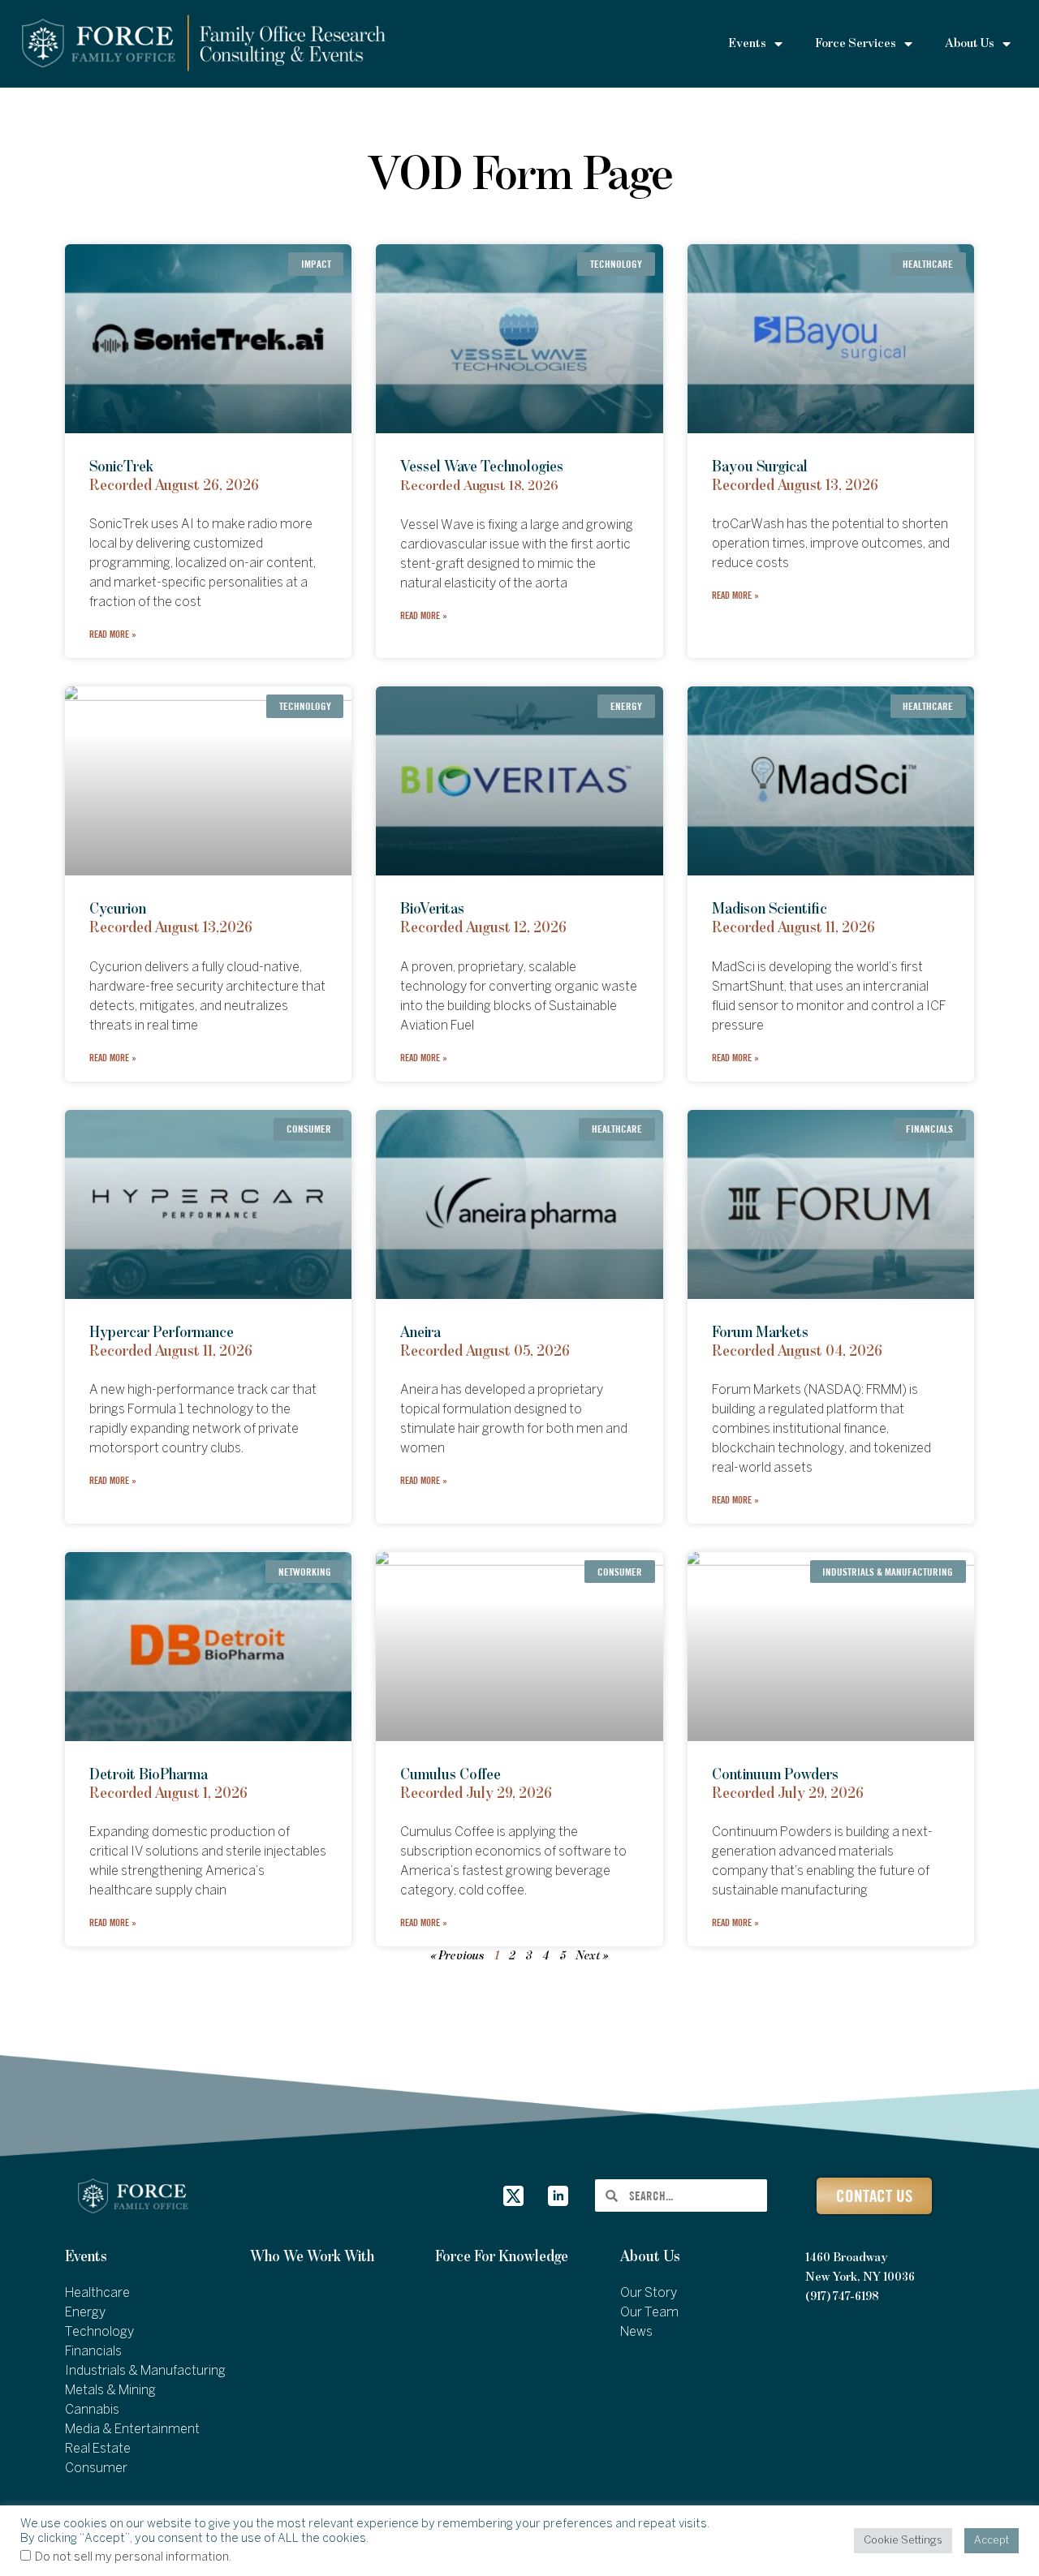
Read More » (113, 634)
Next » (593, 1956)
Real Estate (98, 2449)
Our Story (649, 2293)
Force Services (856, 44)
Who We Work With (312, 2257)
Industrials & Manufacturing (145, 2371)
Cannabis (92, 2410)
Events (86, 2257)
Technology (99, 2332)
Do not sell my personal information (132, 2557)
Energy (85, 2313)
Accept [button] (992, 2541)
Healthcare (97, 2293)
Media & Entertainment (132, 2430)
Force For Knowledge (502, 2257)
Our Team (649, 2313)
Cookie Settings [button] (903, 2541)
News (636, 2332)
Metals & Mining (110, 2391)
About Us (650, 2257)
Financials (93, 2352)
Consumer (96, 2468)
